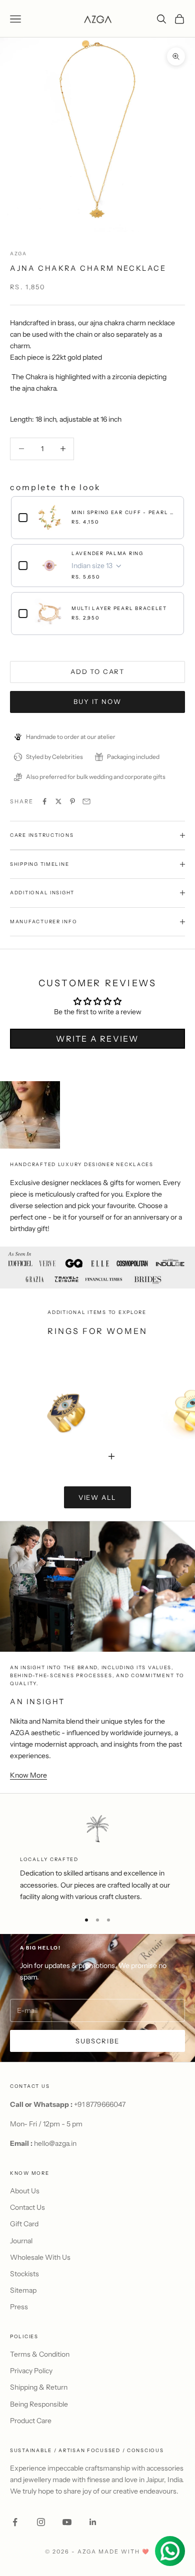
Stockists (24, 2274)
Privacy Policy (31, 2371)
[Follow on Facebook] (15, 2522)
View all (98, 1497)
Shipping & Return (39, 2387)
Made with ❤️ (124, 2552)
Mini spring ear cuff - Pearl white (124, 512)
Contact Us (27, 2207)
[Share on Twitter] (58, 801)
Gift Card (24, 2224)
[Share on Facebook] (44, 801)
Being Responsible (39, 2404)
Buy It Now (97, 701)
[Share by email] (86, 801)
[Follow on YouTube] (67, 2522)
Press (19, 2307)
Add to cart (97, 671)
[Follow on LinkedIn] (93, 2522)
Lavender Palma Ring (107, 553)
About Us (25, 2191)
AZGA (18, 254)
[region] (97, 1858)
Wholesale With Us (40, 2257)
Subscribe (97, 2041)
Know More (28, 1775)
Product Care (31, 2421)
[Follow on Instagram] (41, 2522)
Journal (21, 2241)
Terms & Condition (40, 2354)
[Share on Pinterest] (72, 801)
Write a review (97, 1039)
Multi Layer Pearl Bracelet (119, 608)
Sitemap (23, 2290)
